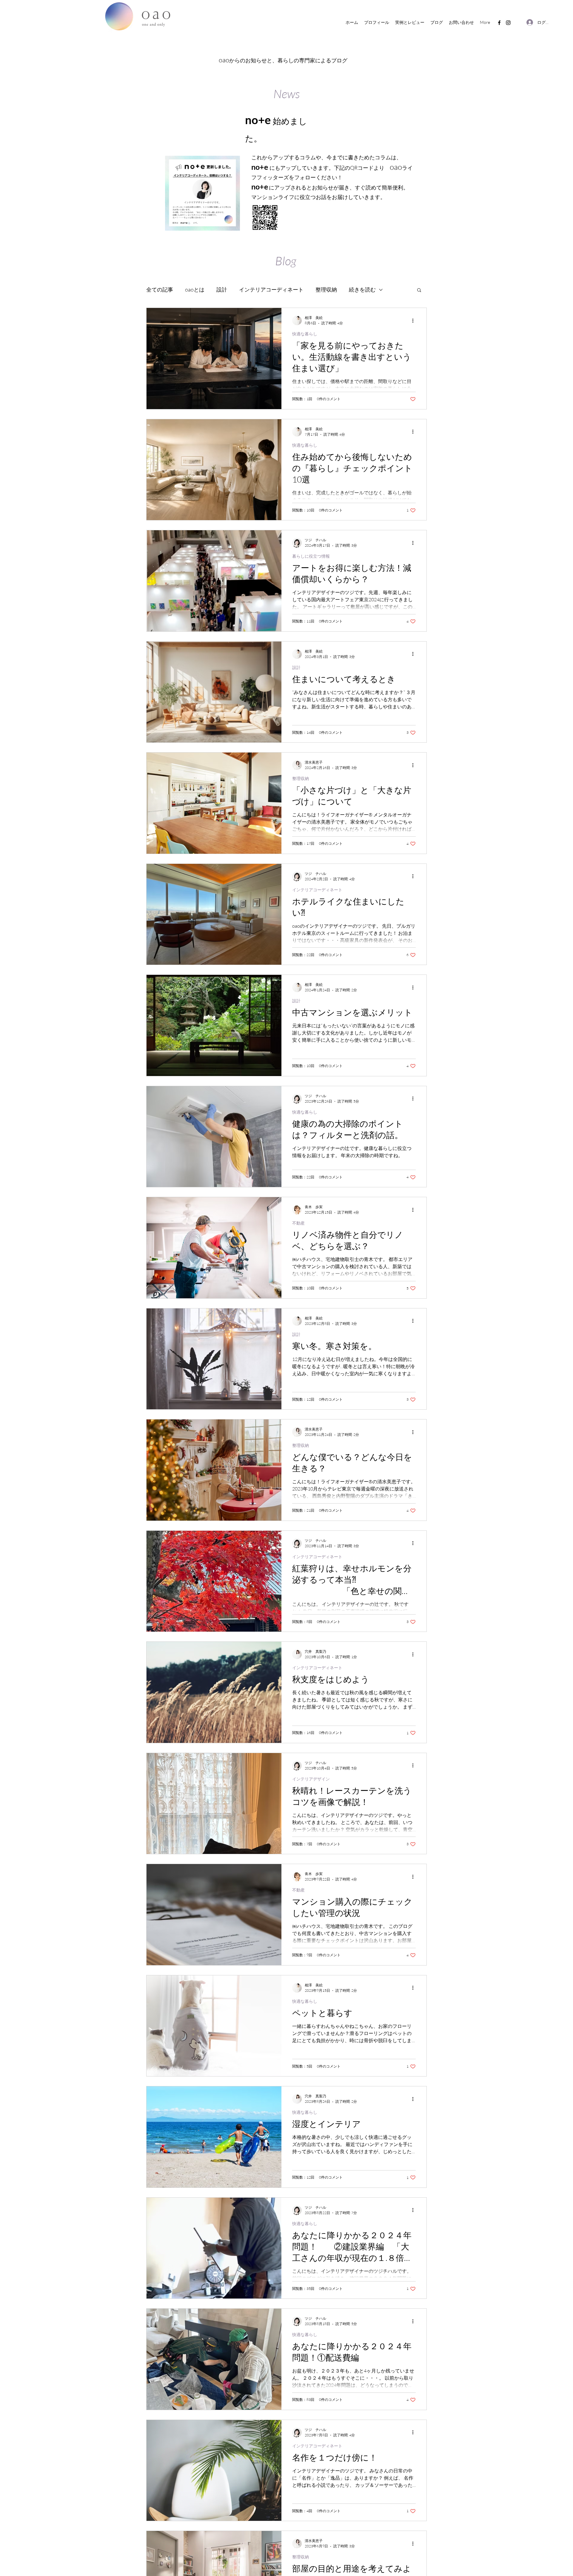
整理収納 (326, 289)
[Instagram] (508, 23)
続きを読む (362, 289)
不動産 (298, 1223)
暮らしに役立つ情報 (311, 556)
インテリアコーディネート (271, 289)
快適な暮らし (305, 334)
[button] (419, 290)
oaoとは (195, 289)
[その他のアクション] (415, 320)
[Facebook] (499, 23)
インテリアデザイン (311, 1779)
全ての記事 (160, 289)
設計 (222, 289)
